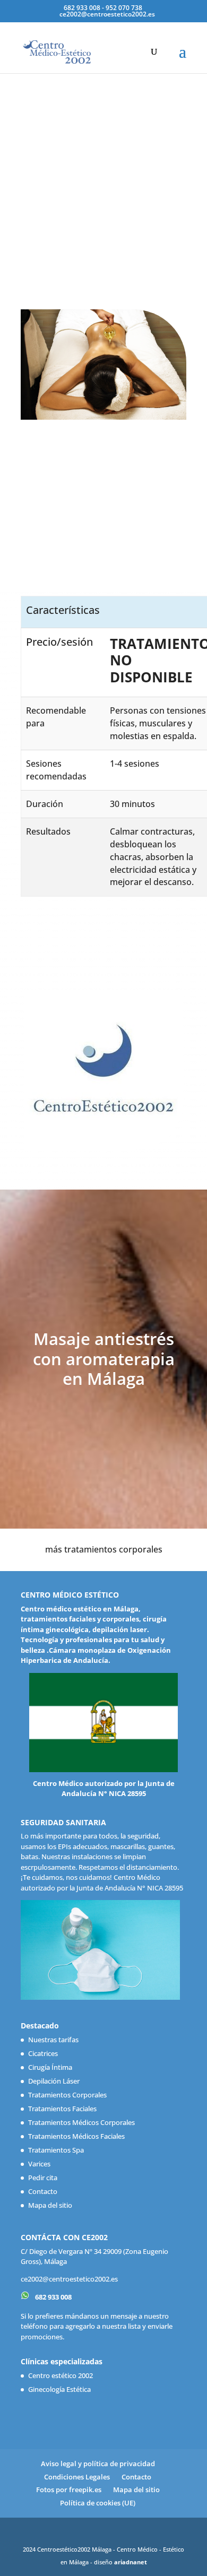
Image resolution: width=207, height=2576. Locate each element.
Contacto (43, 2191)
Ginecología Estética (59, 2389)
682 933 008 (53, 2297)
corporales (121, 1619)
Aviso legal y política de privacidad (98, 2464)
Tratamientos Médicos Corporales (81, 2122)
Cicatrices (43, 2053)
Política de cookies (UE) (98, 2503)
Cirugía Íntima (50, 2067)
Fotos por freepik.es (69, 2490)
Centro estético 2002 (61, 2375)
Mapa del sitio (50, 2205)
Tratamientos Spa (56, 2150)
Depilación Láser (54, 2081)
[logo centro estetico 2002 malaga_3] (103, 1147)
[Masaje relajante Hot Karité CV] (103, 417)
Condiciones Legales (77, 2477)
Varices (39, 2164)
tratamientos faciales (58, 1619)
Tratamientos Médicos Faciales (76, 2136)
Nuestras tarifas (53, 2040)
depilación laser (120, 1629)
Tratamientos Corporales (67, 2095)
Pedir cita (43, 2178)
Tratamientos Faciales (62, 2109)
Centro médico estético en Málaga (80, 1609)
